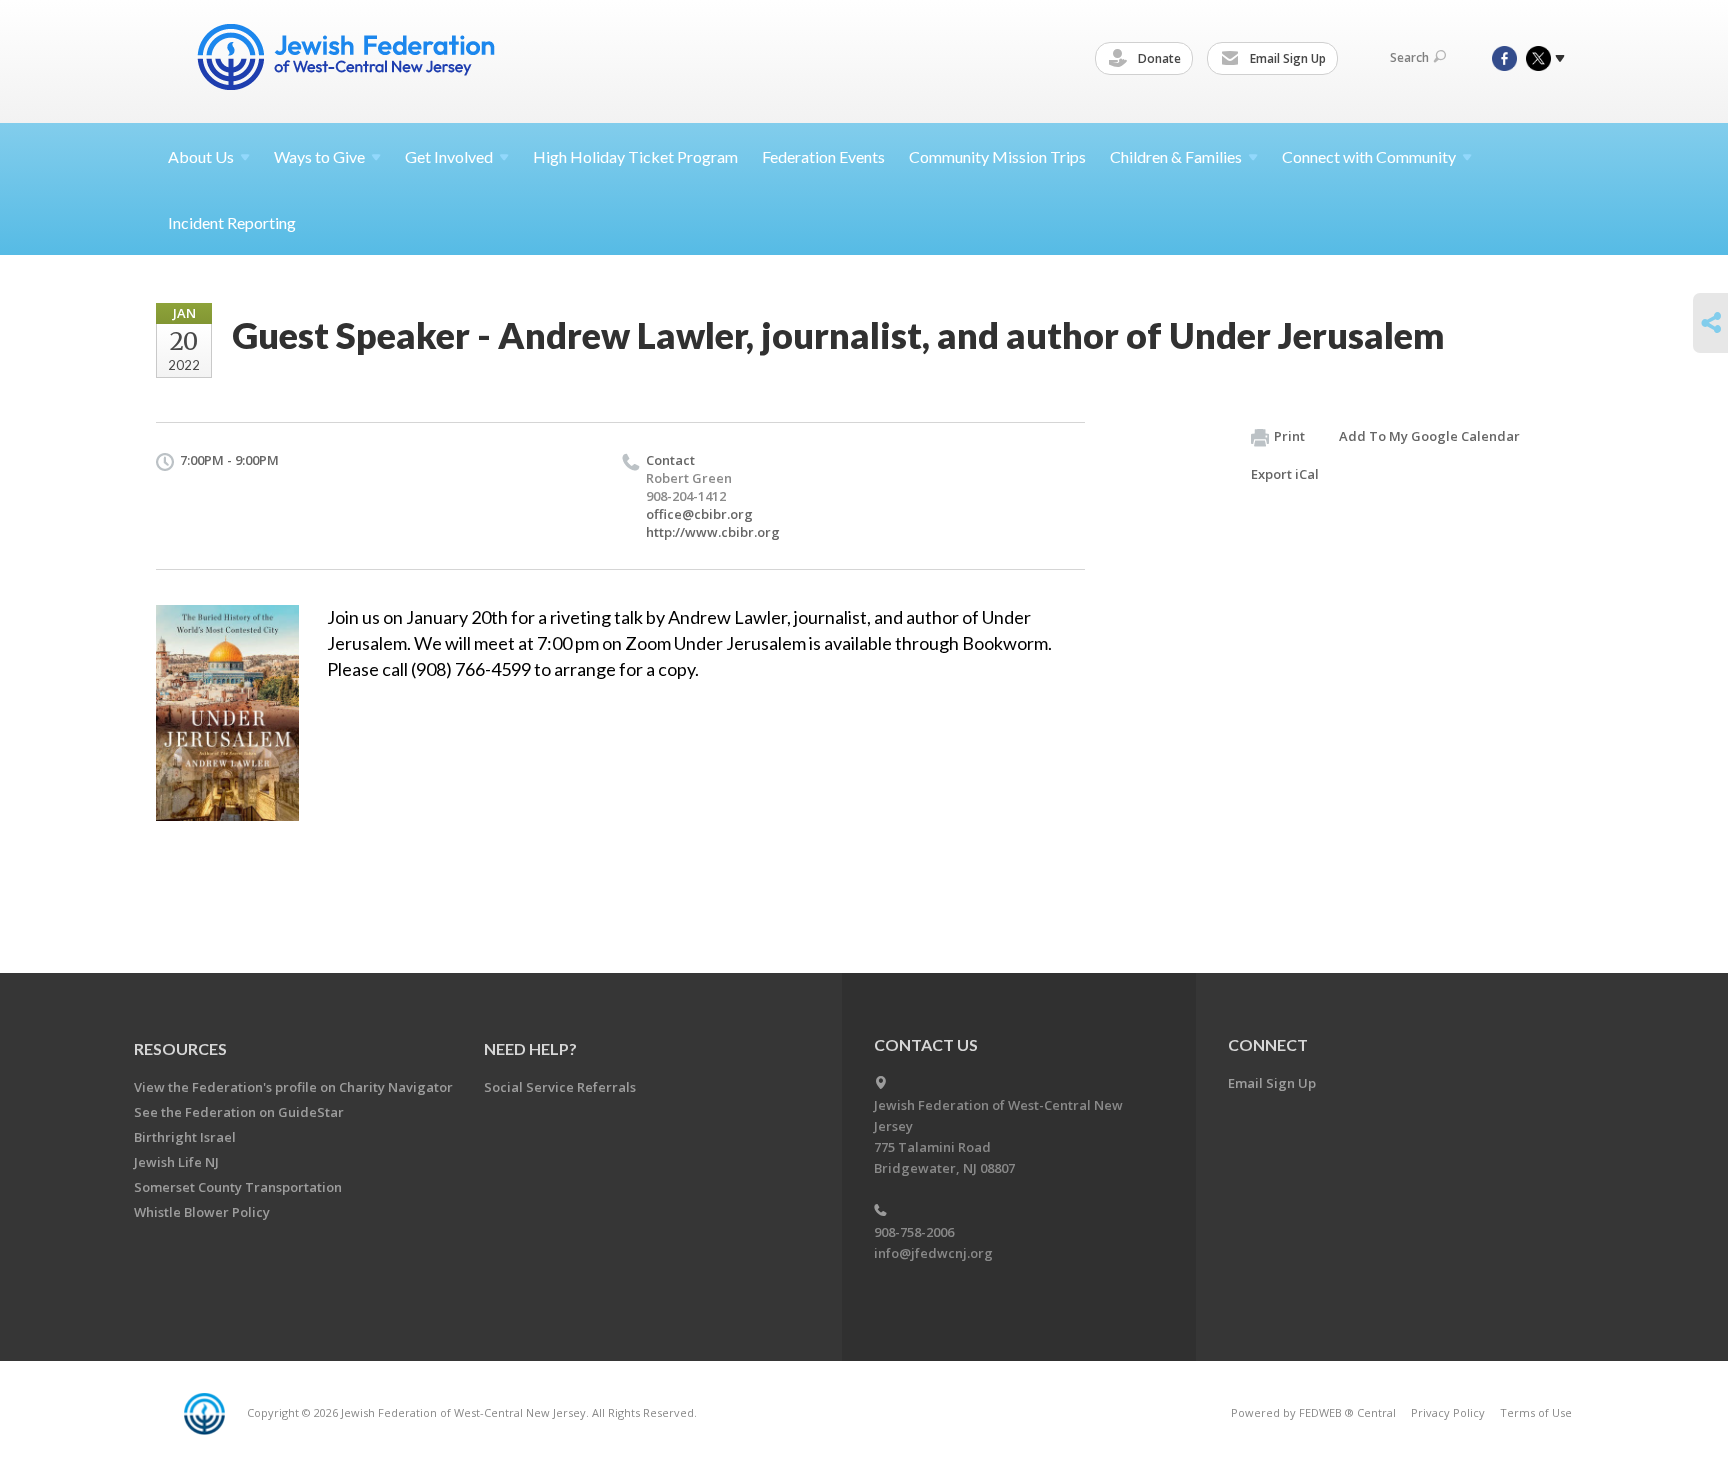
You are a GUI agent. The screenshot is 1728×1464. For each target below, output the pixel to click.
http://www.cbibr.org (713, 532)
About (201, 156)
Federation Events (823, 156)
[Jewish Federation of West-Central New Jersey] (348, 60)
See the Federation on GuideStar (239, 1112)
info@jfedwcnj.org (933, 1253)
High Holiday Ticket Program (635, 156)
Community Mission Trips (997, 156)
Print (1289, 436)
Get (449, 156)
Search (1409, 57)
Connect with (1369, 156)
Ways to (319, 156)
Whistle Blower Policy (202, 1212)
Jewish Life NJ (176, 1162)
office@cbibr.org (699, 514)
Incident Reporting (232, 222)
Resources (180, 1048)
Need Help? (530, 1048)
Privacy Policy (1448, 1412)
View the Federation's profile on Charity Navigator (293, 1087)
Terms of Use (1536, 1412)
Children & (1176, 156)
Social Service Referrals (560, 1087)
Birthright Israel (185, 1137)
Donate (1158, 58)
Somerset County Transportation (238, 1187)
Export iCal (1285, 474)
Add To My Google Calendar (1429, 436)
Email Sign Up (1286, 58)
